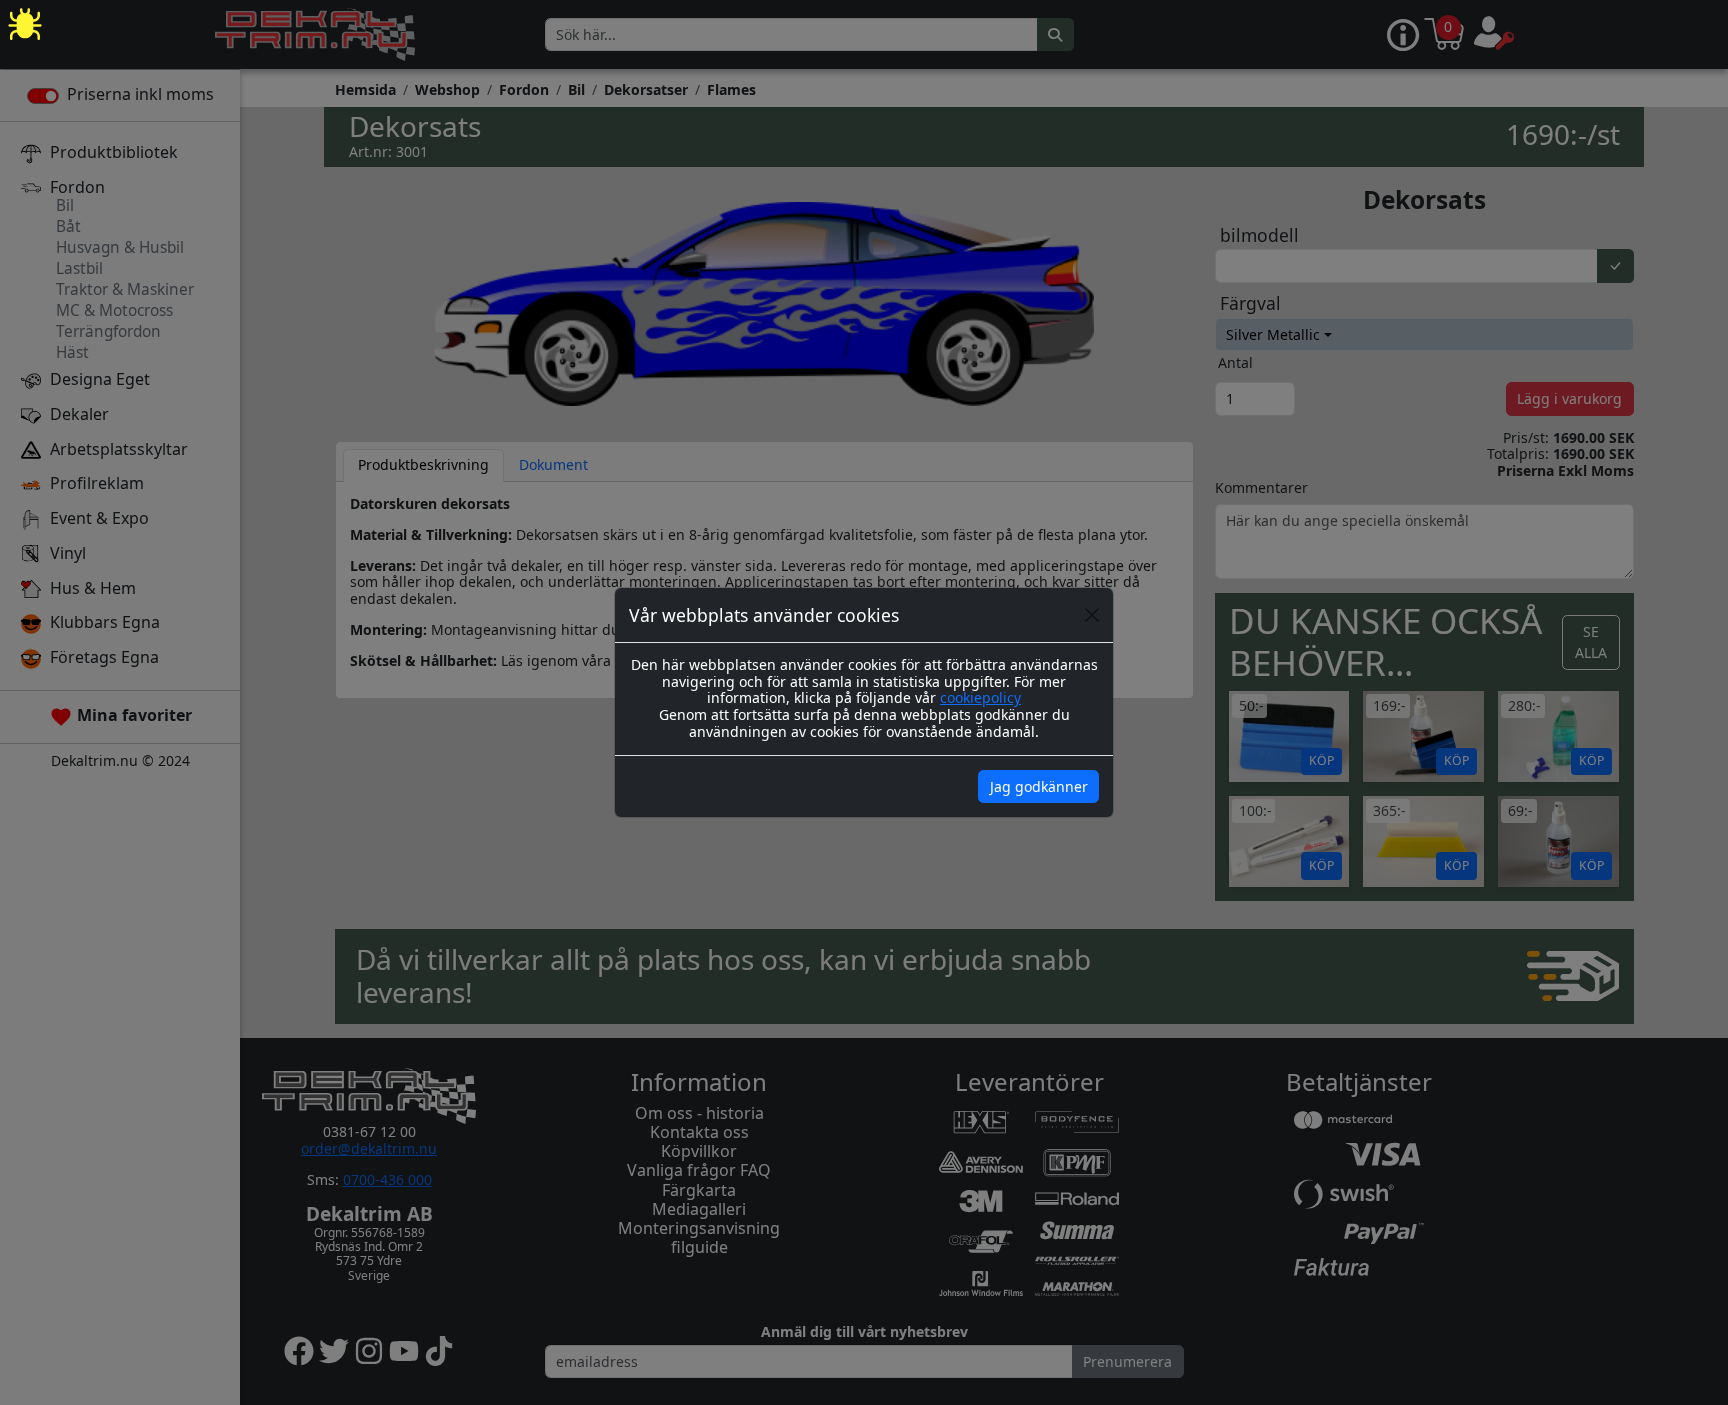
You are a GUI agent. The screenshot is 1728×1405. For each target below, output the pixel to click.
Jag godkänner (1039, 786)
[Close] (1092, 615)
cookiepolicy (980, 697)
